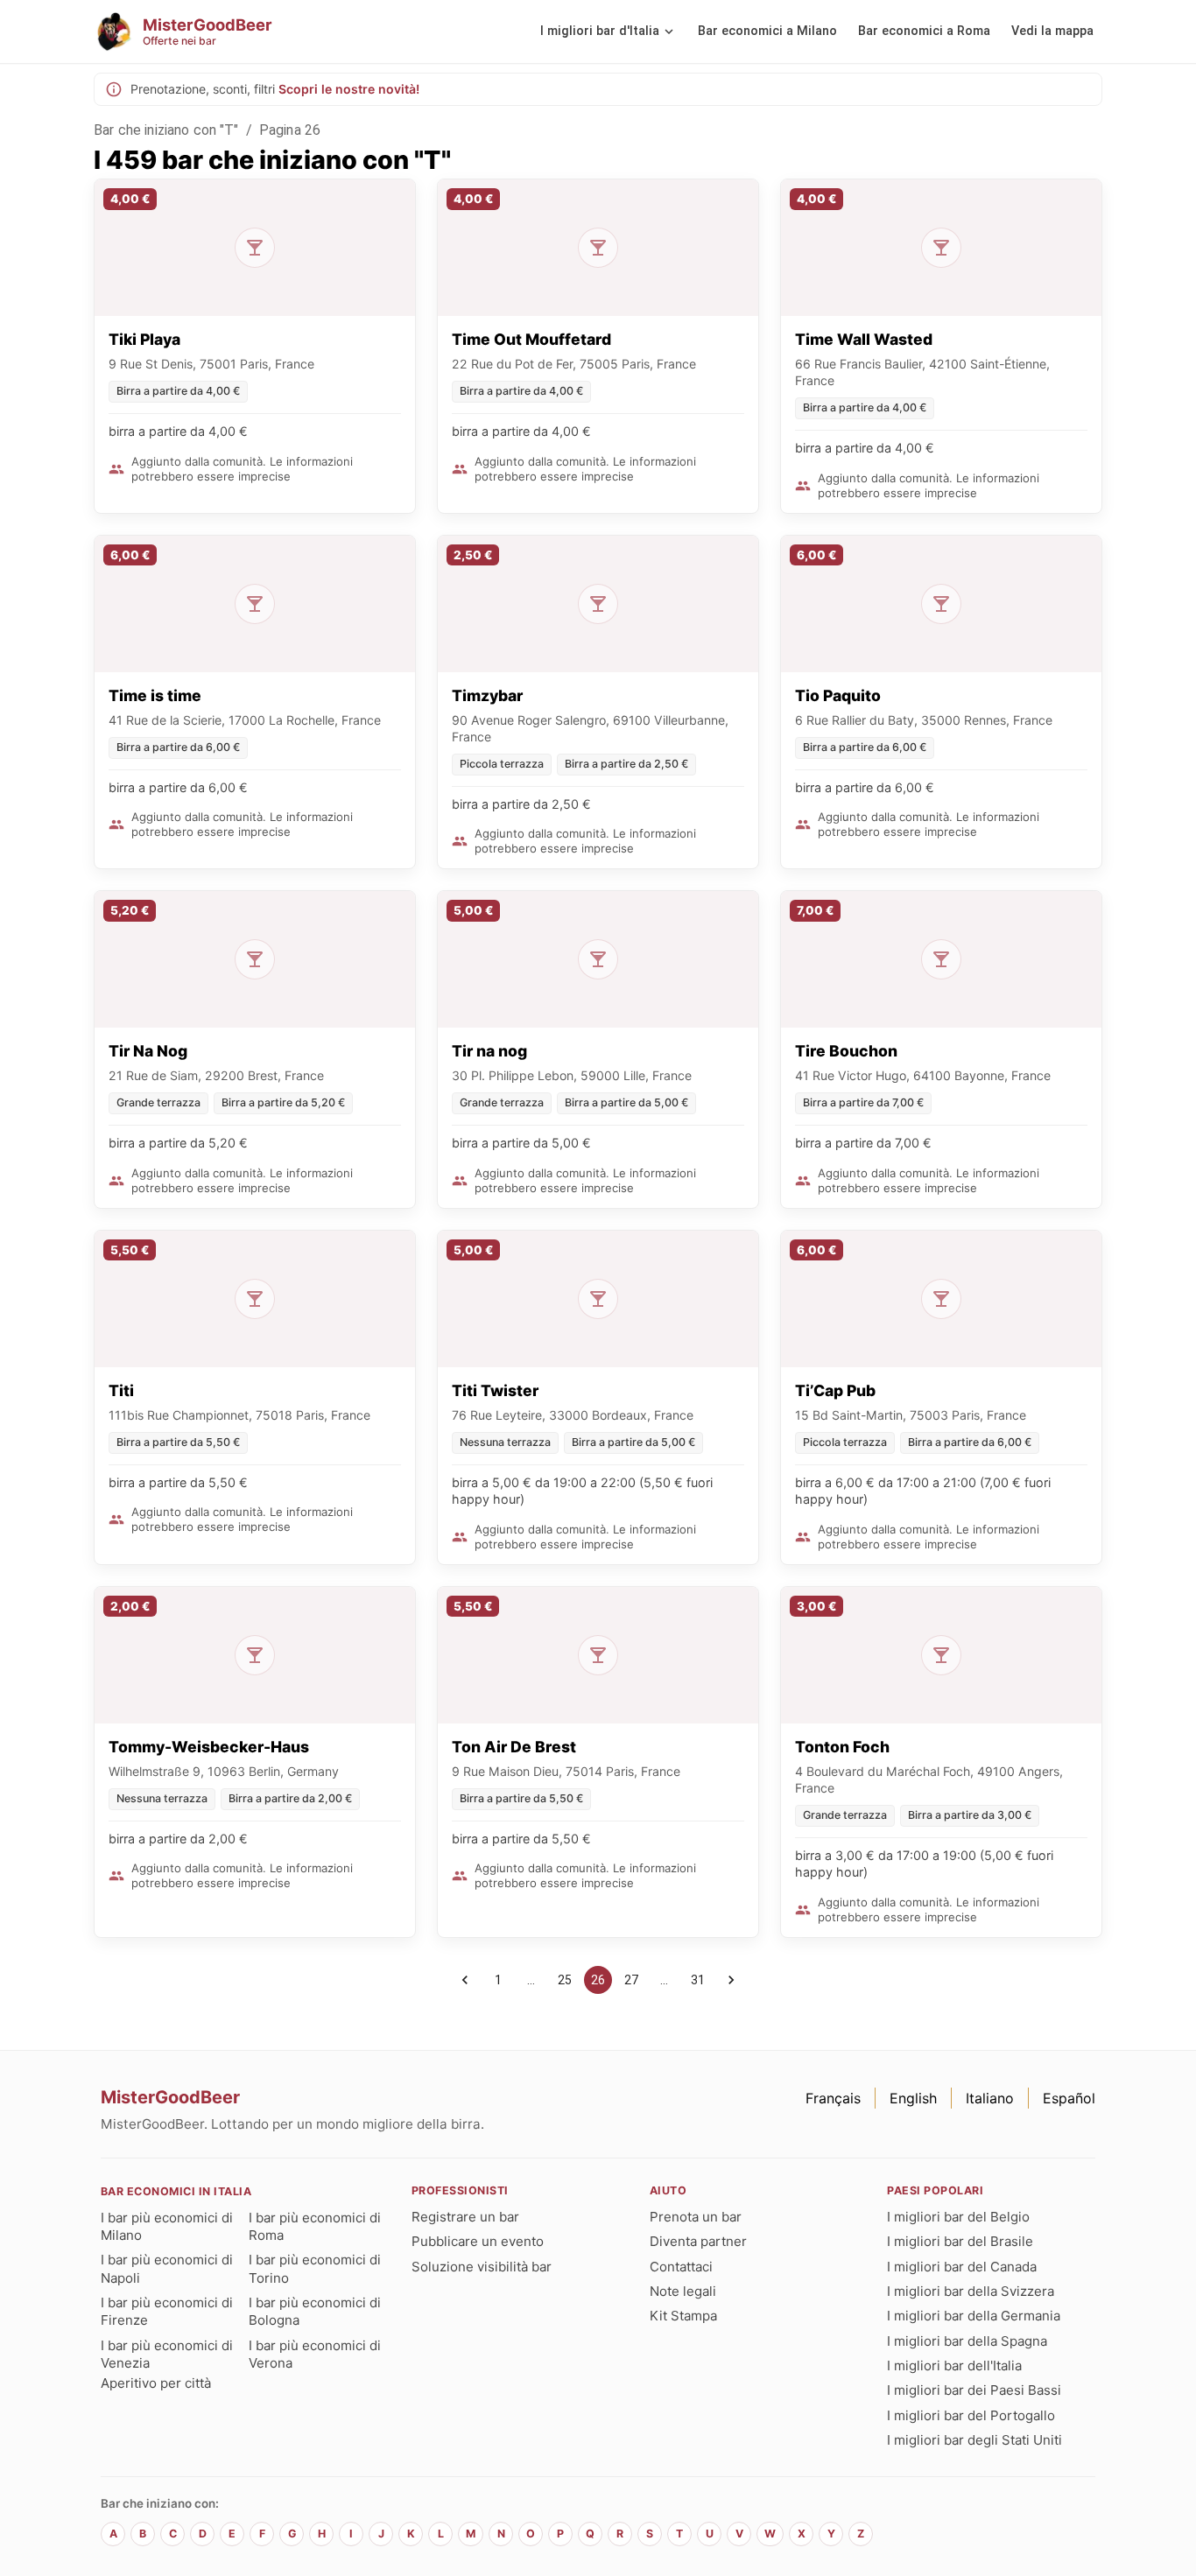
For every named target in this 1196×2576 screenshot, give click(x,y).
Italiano (990, 2098)
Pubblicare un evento (478, 2241)
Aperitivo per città (156, 2383)
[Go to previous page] (465, 1980)
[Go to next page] (731, 1980)
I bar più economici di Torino (315, 2268)
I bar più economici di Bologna (315, 2311)
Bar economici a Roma (924, 31)
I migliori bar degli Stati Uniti (974, 2440)
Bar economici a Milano (767, 31)
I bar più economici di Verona (315, 2354)
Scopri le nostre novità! (349, 89)
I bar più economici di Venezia (167, 2354)
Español (1069, 2098)
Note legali (683, 2291)
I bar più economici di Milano (167, 2226)
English (913, 2098)
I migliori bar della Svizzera (971, 2291)
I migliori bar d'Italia (600, 31)
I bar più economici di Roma (315, 2226)
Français (833, 2098)
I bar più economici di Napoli (167, 2268)
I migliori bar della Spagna (967, 2341)
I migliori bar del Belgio (958, 2217)
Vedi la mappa (1052, 31)
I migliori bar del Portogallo (971, 2415)
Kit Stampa (683, 2316)
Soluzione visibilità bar (482, 2267)
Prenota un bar (696, 2217)
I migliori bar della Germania (974, 2316)
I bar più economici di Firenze (167, 2311)
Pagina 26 (290, 130)
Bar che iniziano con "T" (166, 130)
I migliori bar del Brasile (960, 2241)
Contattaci (681, 2267)
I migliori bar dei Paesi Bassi (974, 2390)
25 (565, 1980)
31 (698, 1980)
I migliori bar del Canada (962, 2267)
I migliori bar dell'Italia (954, 2365)
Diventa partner (698, 2241)
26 (598, 1980)
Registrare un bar (465, 2217)
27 (631, 1980)
